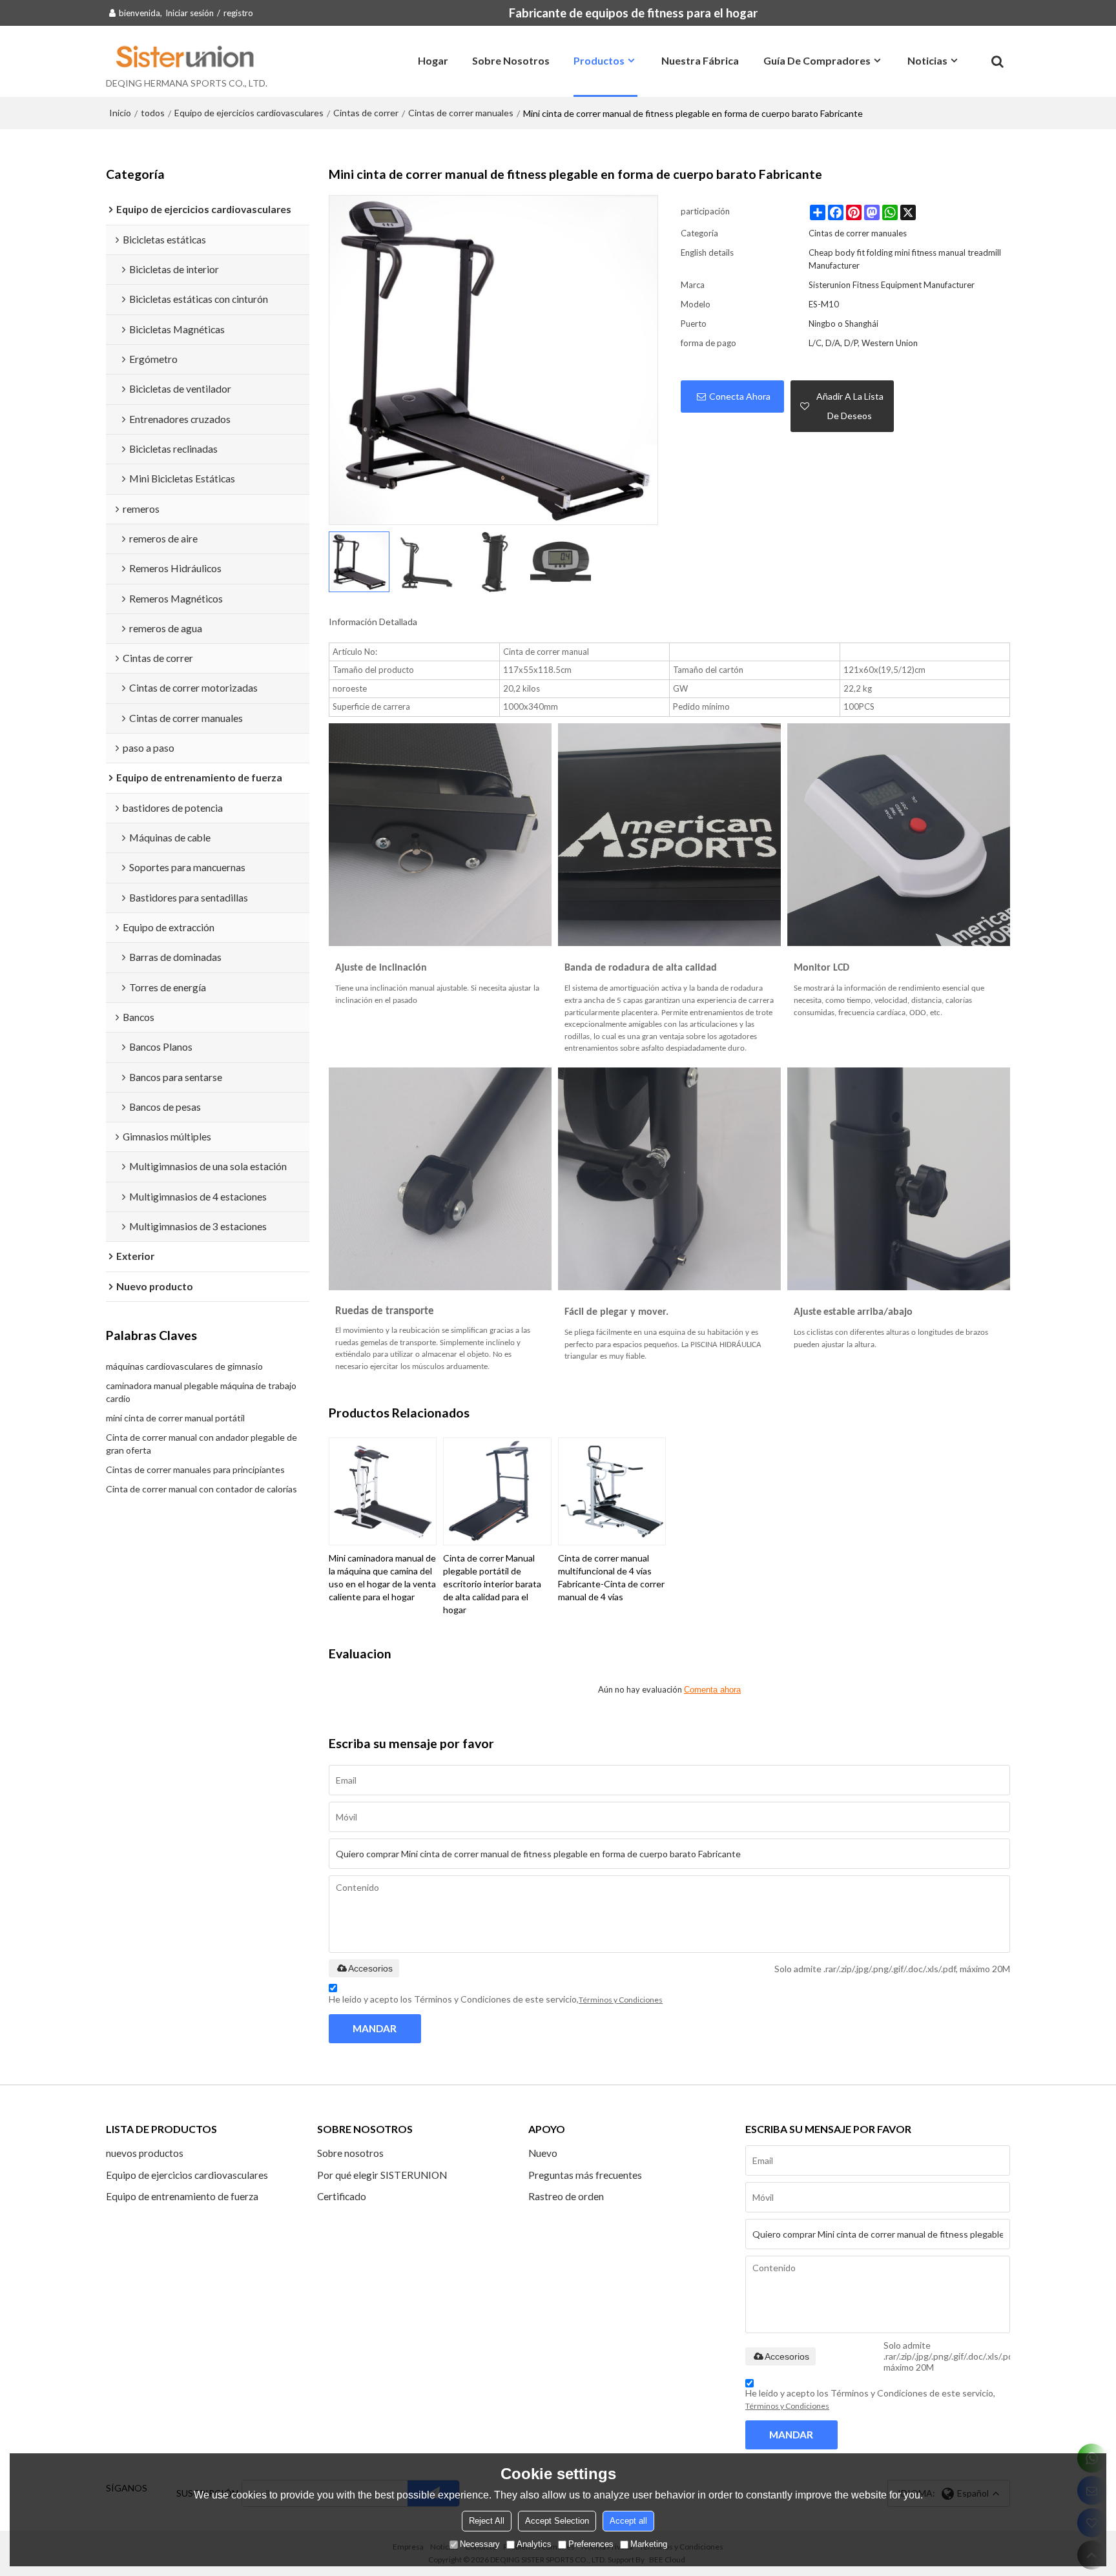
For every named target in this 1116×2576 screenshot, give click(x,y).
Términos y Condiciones (621, 2000)
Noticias (927, 60)
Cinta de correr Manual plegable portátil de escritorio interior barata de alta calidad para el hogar (492, 1584)
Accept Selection (557, 2521)
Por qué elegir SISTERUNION (382, 2175)
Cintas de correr (366, 113)
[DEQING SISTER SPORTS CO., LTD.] (187, 56)
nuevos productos (145, 2153)
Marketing (649, 2544)
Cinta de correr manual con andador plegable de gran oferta (201, 1444)
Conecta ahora (740, 396)
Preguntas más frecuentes (585, 2175)
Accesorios (370, 1968)
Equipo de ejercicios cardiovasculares (249, 113)
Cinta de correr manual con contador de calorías (201, 1489)
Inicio (120, 113)
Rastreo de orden (566, 2196)
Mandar (375, 2028)
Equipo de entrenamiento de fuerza (182, 2196)
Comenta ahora (712, 1690)
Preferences (591, 2544)
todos (153, 113)
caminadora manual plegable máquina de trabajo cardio (201, 1392)
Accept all (628, 2521)
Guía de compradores (817, 60)
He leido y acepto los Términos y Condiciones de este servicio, (496, 1999)
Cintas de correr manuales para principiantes (195, 1469)
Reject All (487, 2521)
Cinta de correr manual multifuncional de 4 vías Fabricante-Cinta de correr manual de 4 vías (611, 1577)
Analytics (534, 2544)
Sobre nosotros (511, 60)
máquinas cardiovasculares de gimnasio (184, 1366)
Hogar (433, 60)
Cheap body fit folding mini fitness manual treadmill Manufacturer (905, 259)
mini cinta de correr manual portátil (175, 1418)
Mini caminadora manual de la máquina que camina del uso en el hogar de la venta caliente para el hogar (382, 1577)
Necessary (480, 2544)
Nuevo (543, 2153)
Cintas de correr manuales (461, 113)
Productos (599, 60)
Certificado (342, 2196)
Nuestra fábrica (700, 60)
